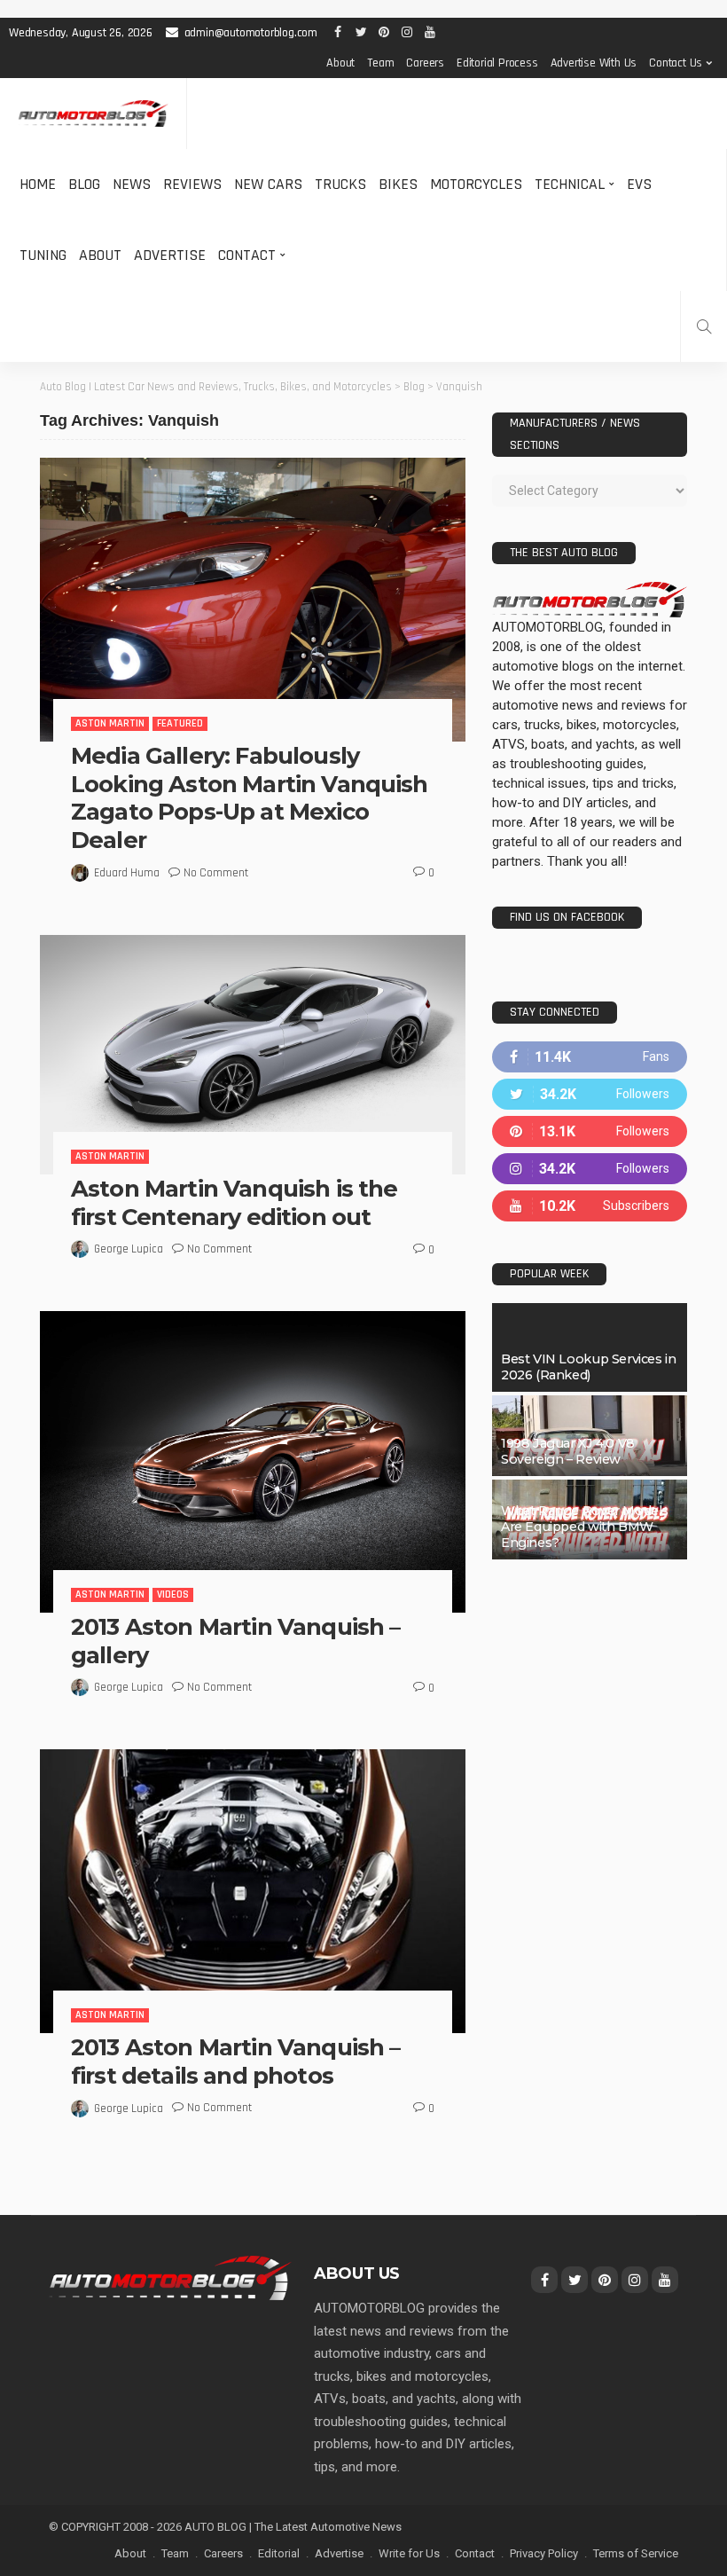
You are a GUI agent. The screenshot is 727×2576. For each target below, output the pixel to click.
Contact (247, 255)
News (132, 184)
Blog (84, 184)
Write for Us (409, 2553)
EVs (639, 184)
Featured (180, 723)
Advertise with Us (594, 63)
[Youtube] (590, 1206)
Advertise (170, 255)
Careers (425, 63)
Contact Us (676, 63)
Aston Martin (110, 723)
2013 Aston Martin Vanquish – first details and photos (235, 2061)
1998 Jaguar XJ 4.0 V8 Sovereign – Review (568, 1451)
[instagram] (590, 1169)
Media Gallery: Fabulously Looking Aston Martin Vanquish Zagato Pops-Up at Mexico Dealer (250, 798)
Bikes (398, 184)
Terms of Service (636, 2553)
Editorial (279, 2553)
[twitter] (590, 1094)
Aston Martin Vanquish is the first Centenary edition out (234, 1202)
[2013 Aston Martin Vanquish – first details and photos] (253, 1891)
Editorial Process (497, 63)
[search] (704, 326)
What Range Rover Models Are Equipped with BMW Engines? (585, 1527)
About (340, 63)
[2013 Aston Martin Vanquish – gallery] (253, 1461)
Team (380, 63)
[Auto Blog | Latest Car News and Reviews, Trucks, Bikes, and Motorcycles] (170, 2277)
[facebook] (590, 1057)
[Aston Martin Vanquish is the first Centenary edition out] (253, 1055)
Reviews (192, 184)
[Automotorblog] (93, 114)
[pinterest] (590, 1131)
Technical (570, 184)
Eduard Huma (127, 873)
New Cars (268, 184)
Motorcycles (476, 184)
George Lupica (129, 1249)
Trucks (340, 184)
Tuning (43, 255)
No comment (216, 873)
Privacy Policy (544, 2553)
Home (38, 184)
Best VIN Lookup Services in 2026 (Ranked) (588, 1367)
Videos (173, 1594)
